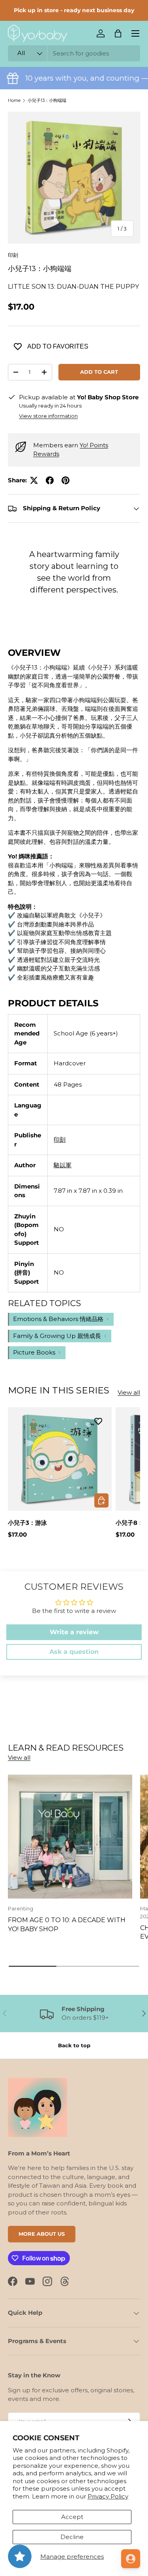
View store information (48, 416)
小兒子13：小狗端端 (47, 100)
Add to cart (99, 372)
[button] (118, 33)
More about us (42, 2234)
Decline (72, 2537)
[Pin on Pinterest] (66, 480)
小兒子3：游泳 (27, 1523)
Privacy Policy (108, 2496)
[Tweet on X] (34, 480)
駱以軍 (63, 1165)
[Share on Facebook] (50, 480)
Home (14, 100)
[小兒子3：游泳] (60, 1459)
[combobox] (74, 53)
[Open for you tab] (131, 2559)
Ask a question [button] (74, 1652)
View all (129, 1392)
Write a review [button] (74, 1632)
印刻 (13, 255)
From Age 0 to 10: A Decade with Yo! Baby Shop (67, 1924)
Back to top (74, 2045)
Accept (72, 2517)
